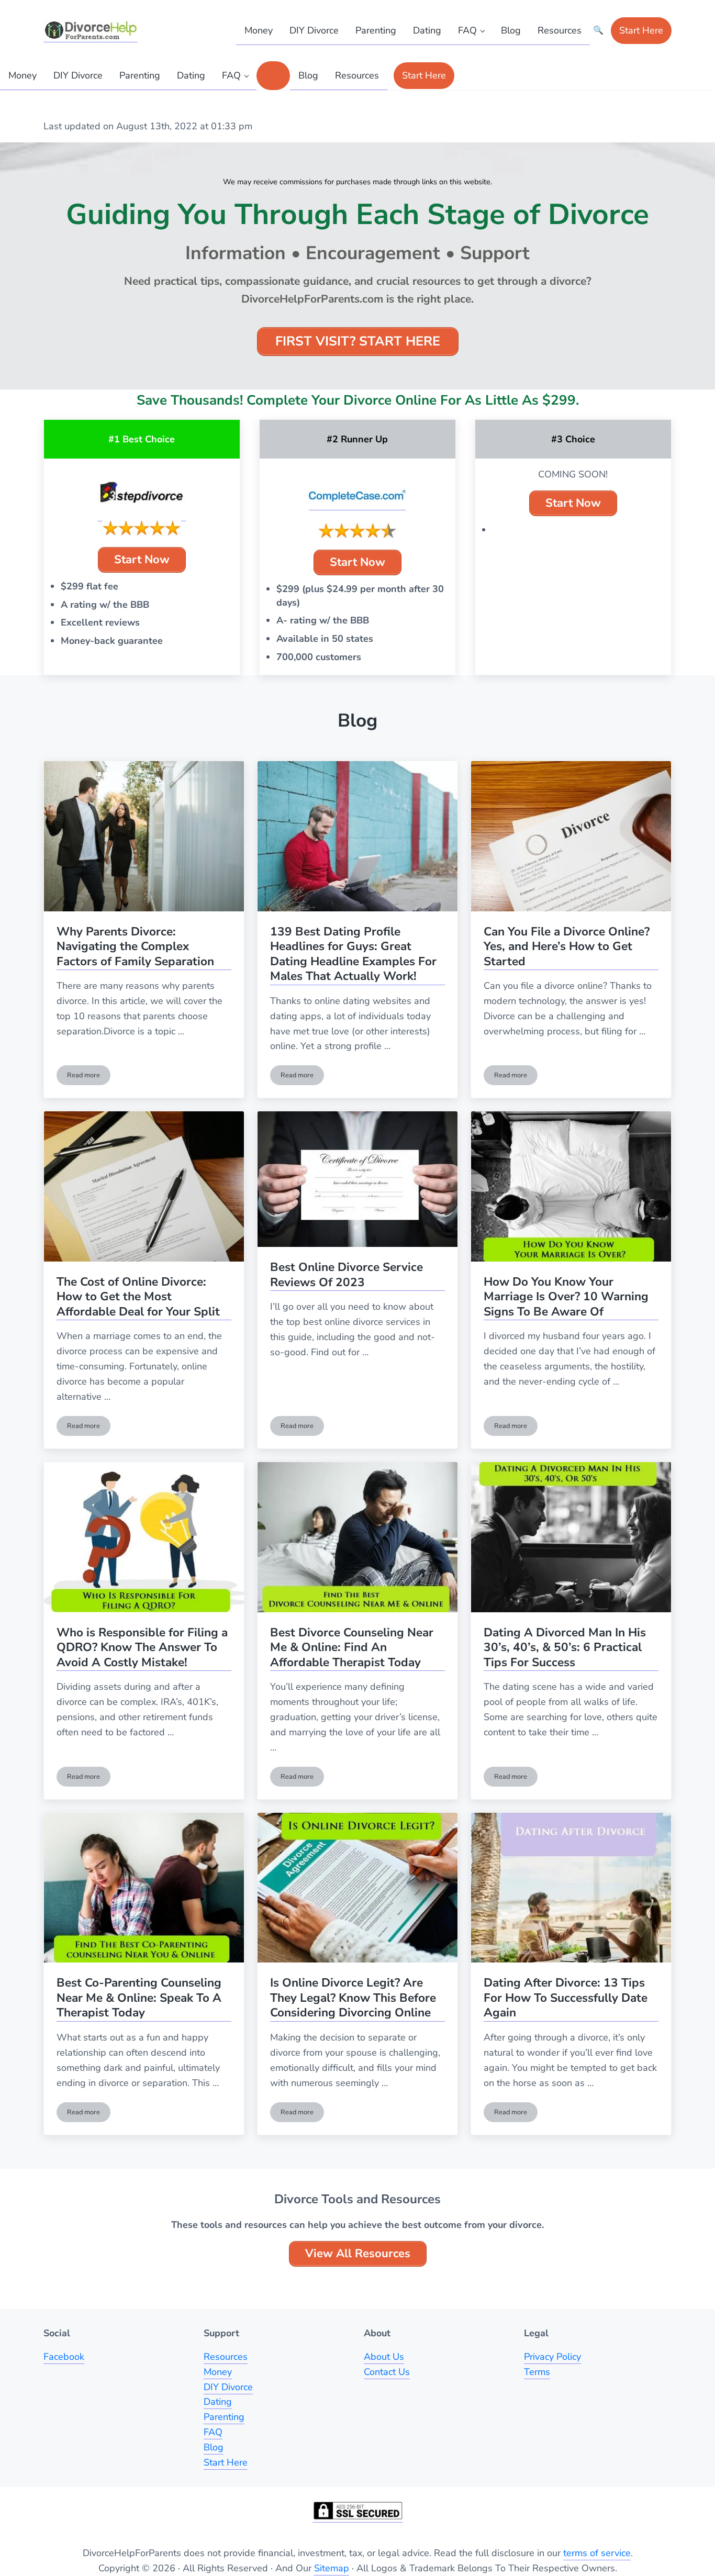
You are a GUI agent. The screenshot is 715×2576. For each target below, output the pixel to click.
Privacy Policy (552, 2357)
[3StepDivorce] (142, 494)
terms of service (597, 2553)
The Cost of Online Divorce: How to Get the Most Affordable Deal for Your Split (138, 1297)
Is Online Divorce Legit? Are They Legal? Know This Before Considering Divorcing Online (353, 1998)
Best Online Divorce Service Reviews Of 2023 (347, 1275)
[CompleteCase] (357, 496)
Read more (89, 1077)
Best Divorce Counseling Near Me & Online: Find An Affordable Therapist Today (352, 1648)
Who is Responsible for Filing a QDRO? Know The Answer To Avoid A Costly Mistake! (142, 1648)
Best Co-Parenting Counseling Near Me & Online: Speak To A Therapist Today (139, 1998)
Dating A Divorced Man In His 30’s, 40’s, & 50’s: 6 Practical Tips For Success (565, 1648)
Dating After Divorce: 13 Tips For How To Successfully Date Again (566, 1998)
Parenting (224, 2417)
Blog (214, 2447)
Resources (226, 2357)
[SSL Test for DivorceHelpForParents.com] (358, 2511)
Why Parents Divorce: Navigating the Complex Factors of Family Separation (135, 947)
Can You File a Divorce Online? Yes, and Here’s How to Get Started (567, 947)
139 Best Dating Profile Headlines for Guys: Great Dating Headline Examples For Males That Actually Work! (353, 955)
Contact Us (387, 2372)
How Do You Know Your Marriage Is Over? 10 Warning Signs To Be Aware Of (566, 1297)
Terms (537, 2372)
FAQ (213, 2432)
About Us (384, 2357)
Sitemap (332, 2568)
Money (218, 2372)
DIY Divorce (228, 2387)
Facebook (64, 2357)
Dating (218, 2402)
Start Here (226, 2462)
